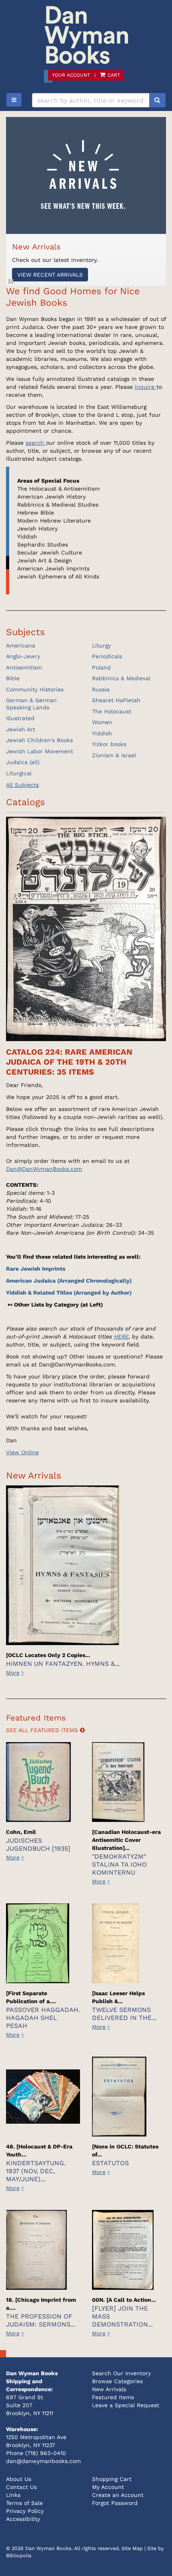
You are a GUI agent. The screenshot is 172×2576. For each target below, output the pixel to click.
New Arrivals (109, 2389)
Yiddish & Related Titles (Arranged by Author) (69, 1293)
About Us (19, 2479)
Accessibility (23, 2519)
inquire (146, 387)
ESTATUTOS (110, 2163)
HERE (121, 1337)
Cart (113, 75)
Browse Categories (117, 2381)
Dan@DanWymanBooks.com (44, 1169)
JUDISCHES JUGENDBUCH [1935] (38, 1844)
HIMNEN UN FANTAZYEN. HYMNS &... (63, 1664)
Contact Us (21, 2487)
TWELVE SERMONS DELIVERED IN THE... (124, 2014)
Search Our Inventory (121, 2373)
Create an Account (118, 2495)
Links (13, 2495)
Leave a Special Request (126, 2405)
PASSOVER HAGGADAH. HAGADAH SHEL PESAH (43, 2018)
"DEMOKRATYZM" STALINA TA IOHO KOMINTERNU (119, 1864)
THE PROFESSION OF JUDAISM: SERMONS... (41, 2320)
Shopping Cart (112, 2479)
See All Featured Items (43, 1730)
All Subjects (22, 785)
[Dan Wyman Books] (86, 35)
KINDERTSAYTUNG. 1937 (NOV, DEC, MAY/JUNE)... (36, 2171)
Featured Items (113, 2397)
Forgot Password (115, 2503)
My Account (108, 2487)
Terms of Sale (24, 2503)
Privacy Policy (25, 2511)
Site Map (132, 2548)
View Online (22, 1452)
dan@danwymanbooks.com (43, 2461)
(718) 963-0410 (46, 2453)
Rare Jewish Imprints (36, 1269)
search (36, 443)
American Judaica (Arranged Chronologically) (69, 1281)
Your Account (71, 75)
